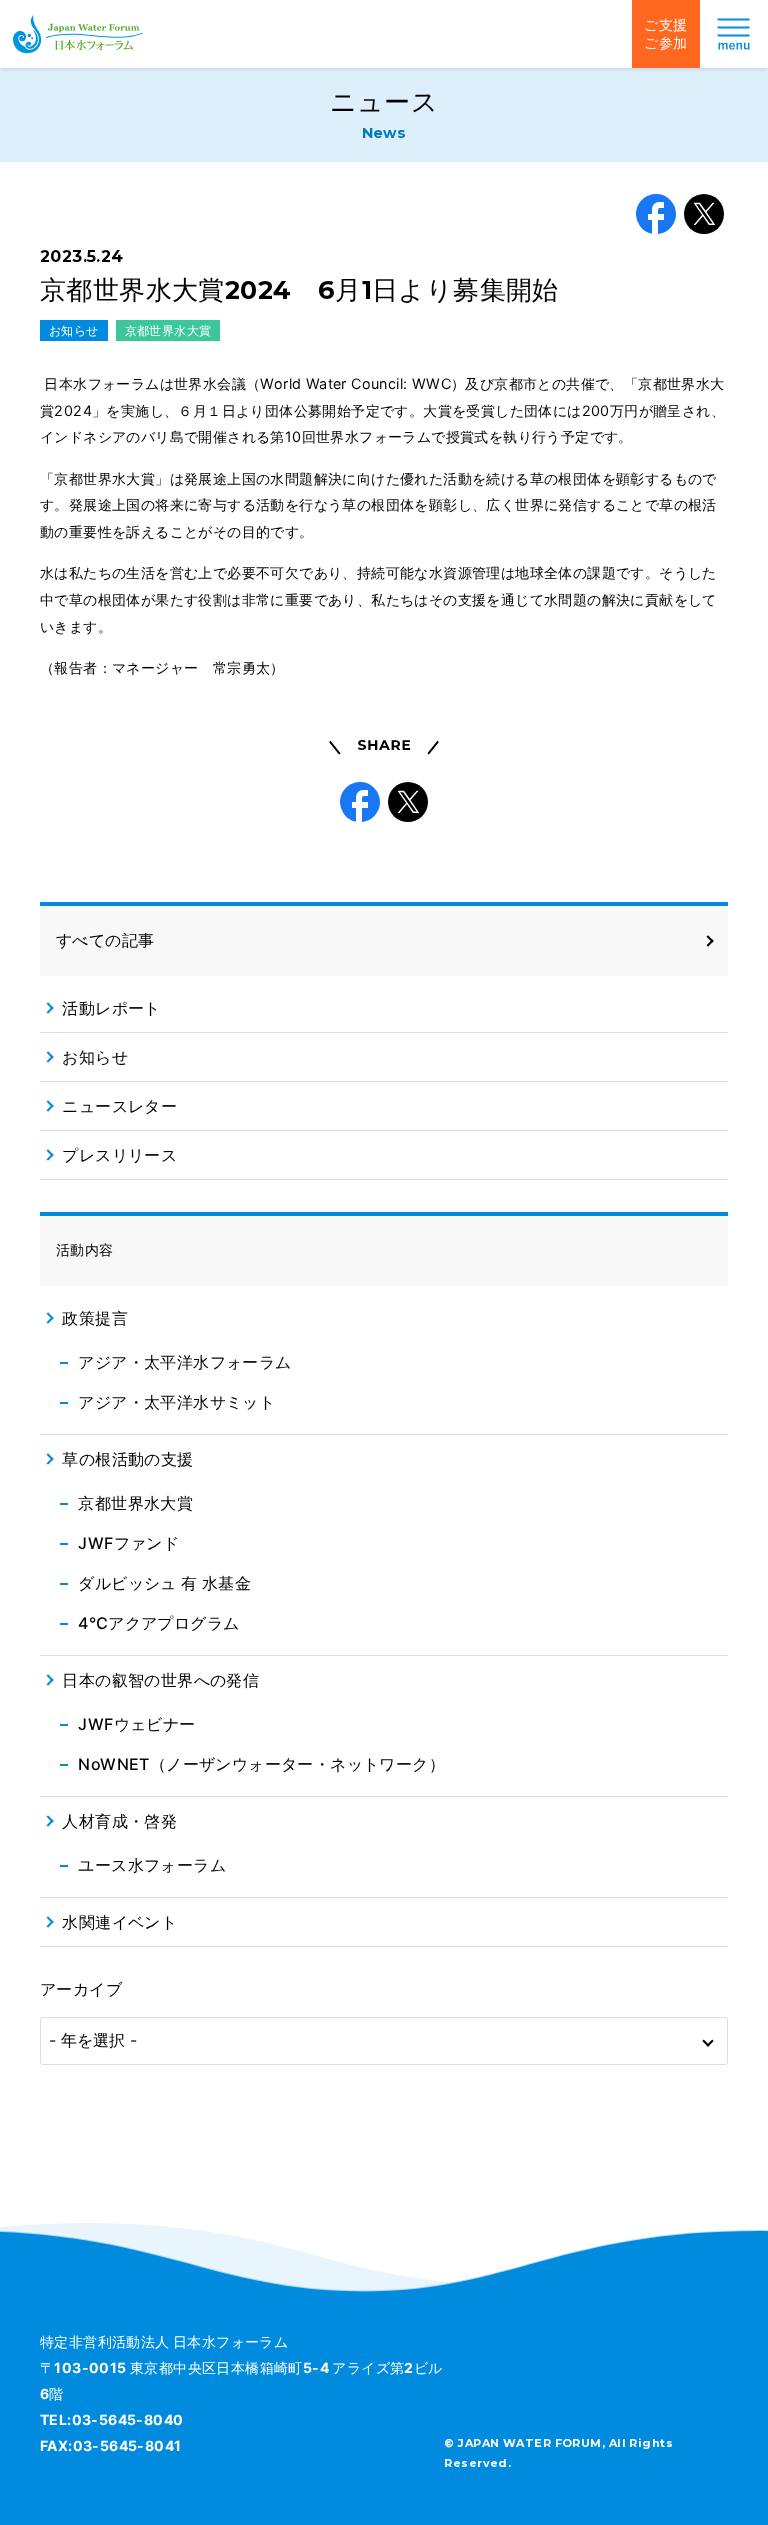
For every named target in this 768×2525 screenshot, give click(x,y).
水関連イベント (119, 1922)
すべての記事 (105, 940)
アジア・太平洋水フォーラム (184, 1362)
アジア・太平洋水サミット (176, 1402)
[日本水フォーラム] (78, 34)
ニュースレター (119, 1106)
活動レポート (111, 1008)
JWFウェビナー (136, 1724)
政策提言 (95, 1318)
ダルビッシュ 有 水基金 (164, 1583)
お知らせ (74, 330)
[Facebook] (656, 214)
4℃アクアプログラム (158, 1623)
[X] (704, 214)
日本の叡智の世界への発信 (160, 1680)
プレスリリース (119, 1155)
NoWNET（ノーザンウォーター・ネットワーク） (261, 1764)
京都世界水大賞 (168, 330)
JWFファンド (128, 1543)
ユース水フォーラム (152, 1865)
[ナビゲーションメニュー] (734, 34)
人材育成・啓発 (119, 1821)
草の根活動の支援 (127, 1459)
